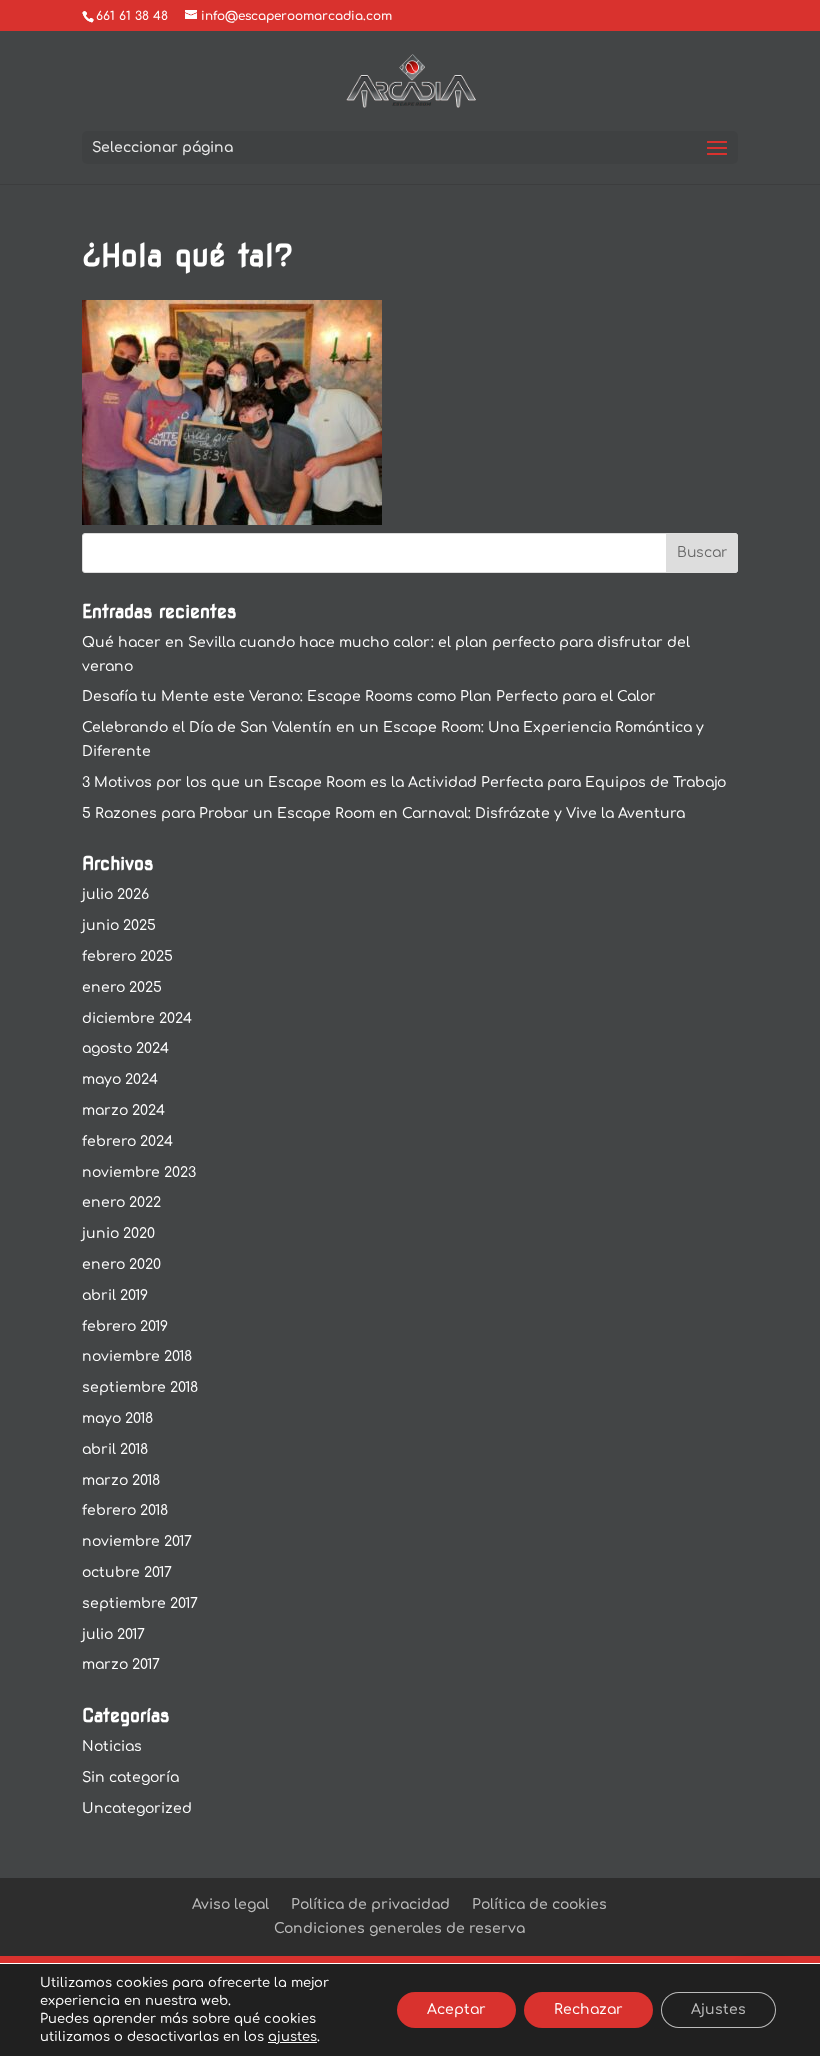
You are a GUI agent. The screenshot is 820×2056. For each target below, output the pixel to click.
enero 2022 (121, 1202)
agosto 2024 (125, 1048)
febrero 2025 (127, 956)
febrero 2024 (127, 1141)
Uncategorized (137, 1808)
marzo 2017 (121, 1664)
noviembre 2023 (139, 1172)
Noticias (112, 1746)
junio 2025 (119, 925)
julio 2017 (113, 1634)
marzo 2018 (121, 1480)
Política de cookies (539, 1904)
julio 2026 (115, 894)
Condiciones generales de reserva (399, 1928)
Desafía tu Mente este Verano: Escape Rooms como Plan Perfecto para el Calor (369, 696)
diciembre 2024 (137, 1018)
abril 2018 (115, 1449)
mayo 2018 (117, 1418)
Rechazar (588, 2009)
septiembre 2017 (140, 1603)
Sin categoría (130, 1777)
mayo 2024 (120, 1079)
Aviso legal (230, 1904)
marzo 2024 (123, 1110)
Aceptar (456, 2009)
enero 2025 (122, 987)
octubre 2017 (127, 1572)
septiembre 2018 (140, 1387)
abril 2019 (115, 1295)
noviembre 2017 (137, 1541)
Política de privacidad (370, 1904)
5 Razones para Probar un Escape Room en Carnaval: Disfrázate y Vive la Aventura (383, 813)
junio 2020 (118, 1233)
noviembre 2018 (137, 1356)
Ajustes (718, 2009)
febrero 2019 (125, 1326)
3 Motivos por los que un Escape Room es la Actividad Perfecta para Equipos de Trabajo (404, 782)
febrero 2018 (125, 1510)
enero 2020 (121, 1264)
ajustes (292, 2037)
